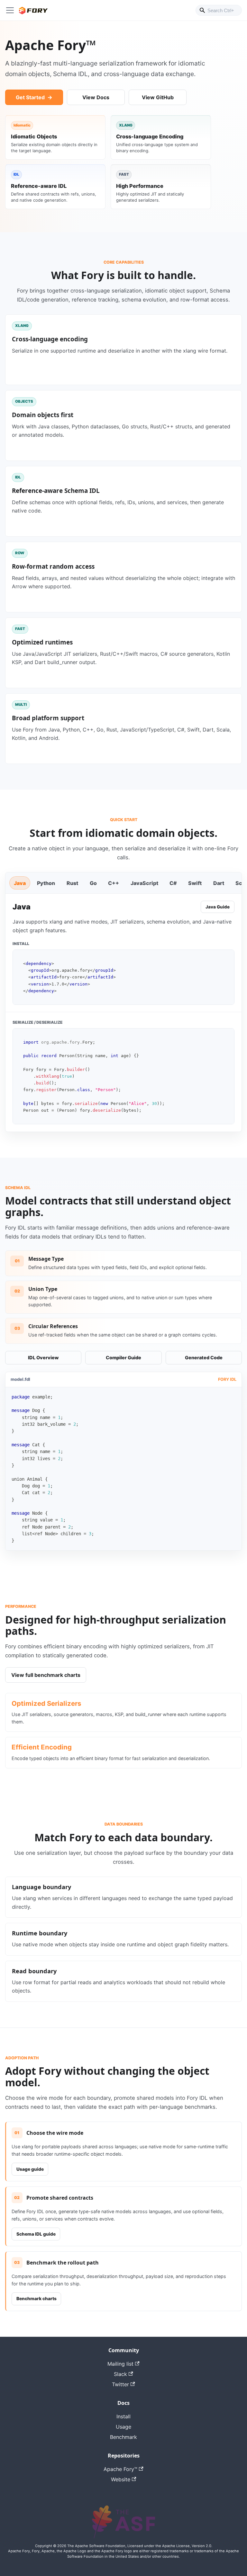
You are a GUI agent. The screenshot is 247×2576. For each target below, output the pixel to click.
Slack (120, 2374)
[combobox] (219, 10)
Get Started (30, 97)
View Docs (96, 97)
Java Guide (218, 907)
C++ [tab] (114, 883)
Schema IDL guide (36, 2234)
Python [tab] (46, 883)
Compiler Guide (123, 1358)
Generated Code (204, 1358)
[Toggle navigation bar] (10, 10)
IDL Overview (43, 1358)
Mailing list (120, 2364)
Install (123, 2416)
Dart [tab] (219, 883)
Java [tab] (20, 883)
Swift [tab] (195, 883)
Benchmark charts (37, 2299)
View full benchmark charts (46, 1675)
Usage (123, 2427)
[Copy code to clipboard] (226, 958)
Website (121, 2479)
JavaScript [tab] (144, 883)
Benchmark (123, 2437)
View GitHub (158, 97)
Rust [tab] (72, 883)
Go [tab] (93, 883)
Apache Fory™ (120, 2469)
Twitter (120, 2384)
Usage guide (30, 2169)
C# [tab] (173, 883)
